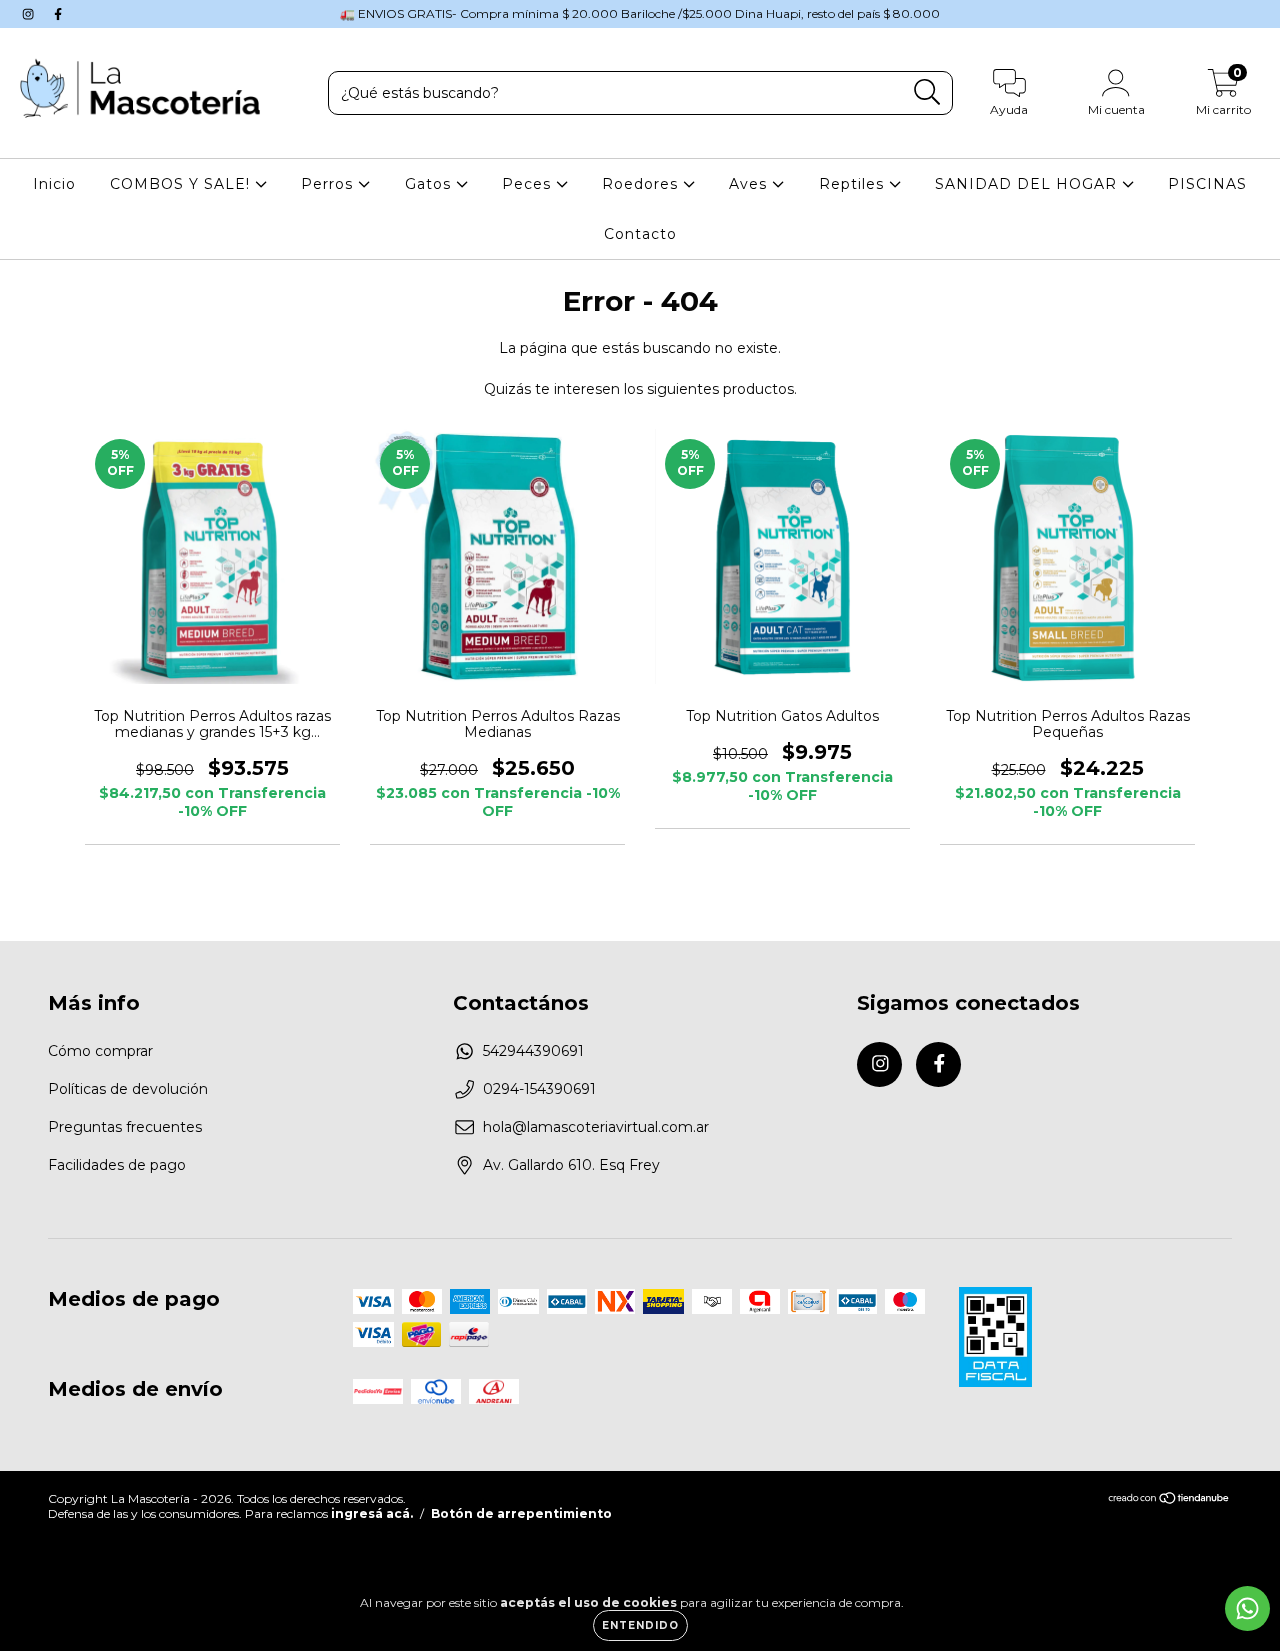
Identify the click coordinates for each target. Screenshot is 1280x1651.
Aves (750, 184)
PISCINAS (1207, 184)
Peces (529, 184)
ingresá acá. (372, 1513)
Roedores (642, 184)
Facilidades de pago (117, 1165)
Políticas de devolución (128, 1089)
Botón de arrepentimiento (521, 1513)
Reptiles (854, 184)
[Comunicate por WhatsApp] (1247, 1608)
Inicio (54, 184)
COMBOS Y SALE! (182, 184)
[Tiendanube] (1169, 1500)
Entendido (640, 1625)
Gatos (430, 184)
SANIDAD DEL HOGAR (1028, 184)
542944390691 (533, 1051)
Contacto (640, 234)
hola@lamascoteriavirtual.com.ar (596, 1127)
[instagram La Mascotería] (30, 14)
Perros (329, 184)
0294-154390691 (539, 1089)
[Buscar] (927, 92)
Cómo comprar (100, 1051)
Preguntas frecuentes (125, 1127)
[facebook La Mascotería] (58, 14)
